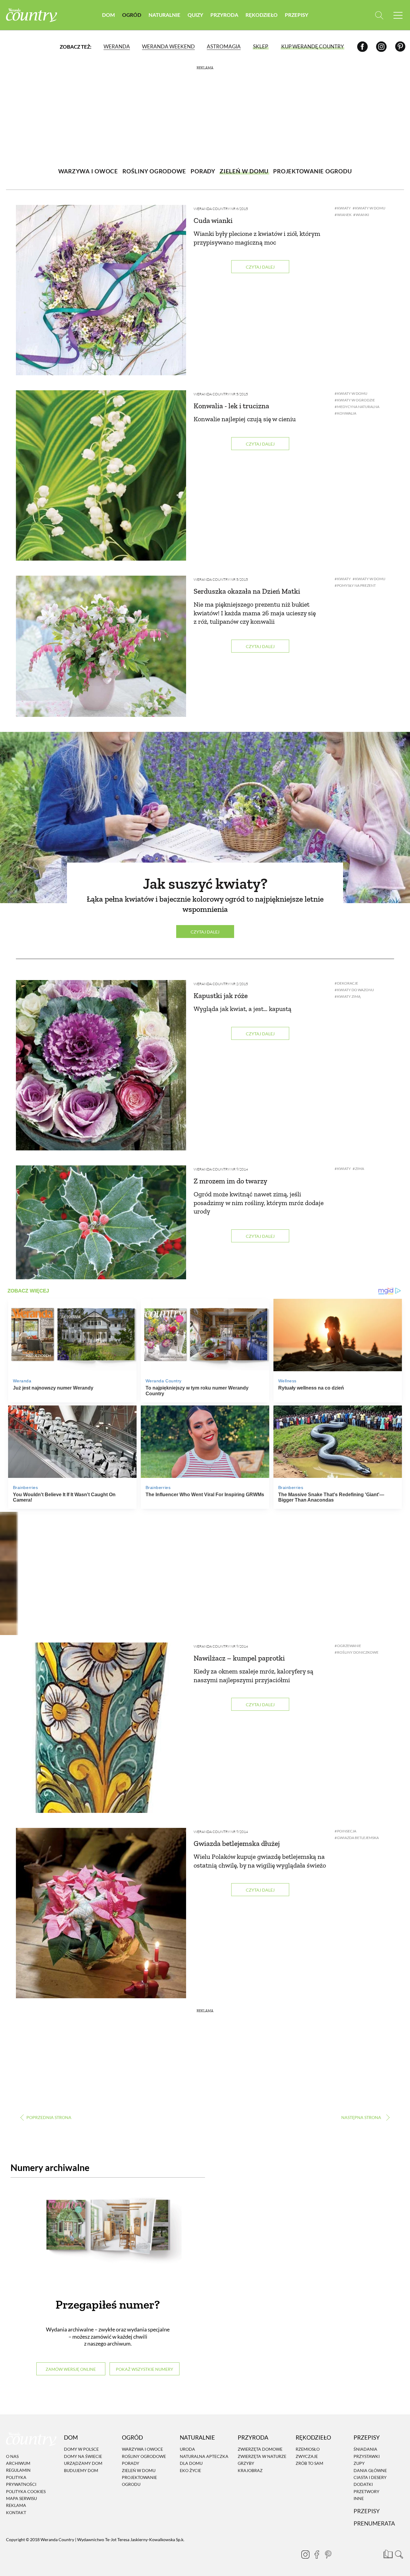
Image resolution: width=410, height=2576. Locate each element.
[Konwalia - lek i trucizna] (101, 475)
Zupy (359, 2463)
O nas (12, 2456)
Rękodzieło (262, 15)
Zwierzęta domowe (260, 2449)
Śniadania (365, 2449)
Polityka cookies (26, 2491)
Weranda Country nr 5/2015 (221, 394)
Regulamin (18, 2470)
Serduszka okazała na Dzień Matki (247, 591)
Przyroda (224, 15)
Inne (359, 2498)
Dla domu (191, 2463)
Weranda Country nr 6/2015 (221, 209)
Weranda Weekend (168, 46)
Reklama (16, 2506)
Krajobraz (250, 2470)
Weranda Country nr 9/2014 (221, 1169)
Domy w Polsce (81, 2449)
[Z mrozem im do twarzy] (101, 1222)
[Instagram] (381, 46)
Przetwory (366, 2491)
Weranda (117, 46)
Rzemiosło (308, 2449)
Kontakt (16, 2512)
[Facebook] (362, 46)
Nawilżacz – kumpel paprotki (239, 1658)
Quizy (195, 15)
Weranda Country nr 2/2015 (221, 984)
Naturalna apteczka (204, 2456)
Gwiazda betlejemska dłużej (237, 1843)
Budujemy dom (81, 2470)
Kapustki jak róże (221, 996)
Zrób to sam (309, 2463)
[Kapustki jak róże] (101, 1065)
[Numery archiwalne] (108, 2237)
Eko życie (190, 2470)
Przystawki (367, 2456)
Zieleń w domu (139, 2470)
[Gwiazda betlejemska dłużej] (101, 1913)
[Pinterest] (400, 46)
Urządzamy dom (83, 2463)
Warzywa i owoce (142, 2449)
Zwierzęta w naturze (262, 2456)
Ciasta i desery (370, 2477)
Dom (109, 15)
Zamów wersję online (71, 2369)
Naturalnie (164, 15)
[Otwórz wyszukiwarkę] (379, 15)
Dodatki (363, 2485)
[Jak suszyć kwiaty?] (205, 818)
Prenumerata (374, 2524)
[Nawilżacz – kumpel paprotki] (101, 1728)
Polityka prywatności (21, 2481)
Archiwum (18, 2463)
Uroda (187, 2449)
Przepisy (297, 15)
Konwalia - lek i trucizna (231, 406)
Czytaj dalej (260, 267)
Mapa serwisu (21, 2498)
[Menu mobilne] (398, 15)
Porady (131, 2463)
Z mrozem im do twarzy (230, 1181)
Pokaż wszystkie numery (145, 2369)
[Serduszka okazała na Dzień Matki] (101, 646)
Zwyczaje (307, 2456)
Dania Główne (370, 2470)
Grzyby (246, 2463)
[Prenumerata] (387, 2553)
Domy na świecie (83, 2456)
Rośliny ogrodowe (144, 2456)
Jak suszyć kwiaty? (205, 884)
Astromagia (224, 46)
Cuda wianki (213, 220)
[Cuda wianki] (101, 290)
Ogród (132, 15)
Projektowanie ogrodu (139, 2481)
